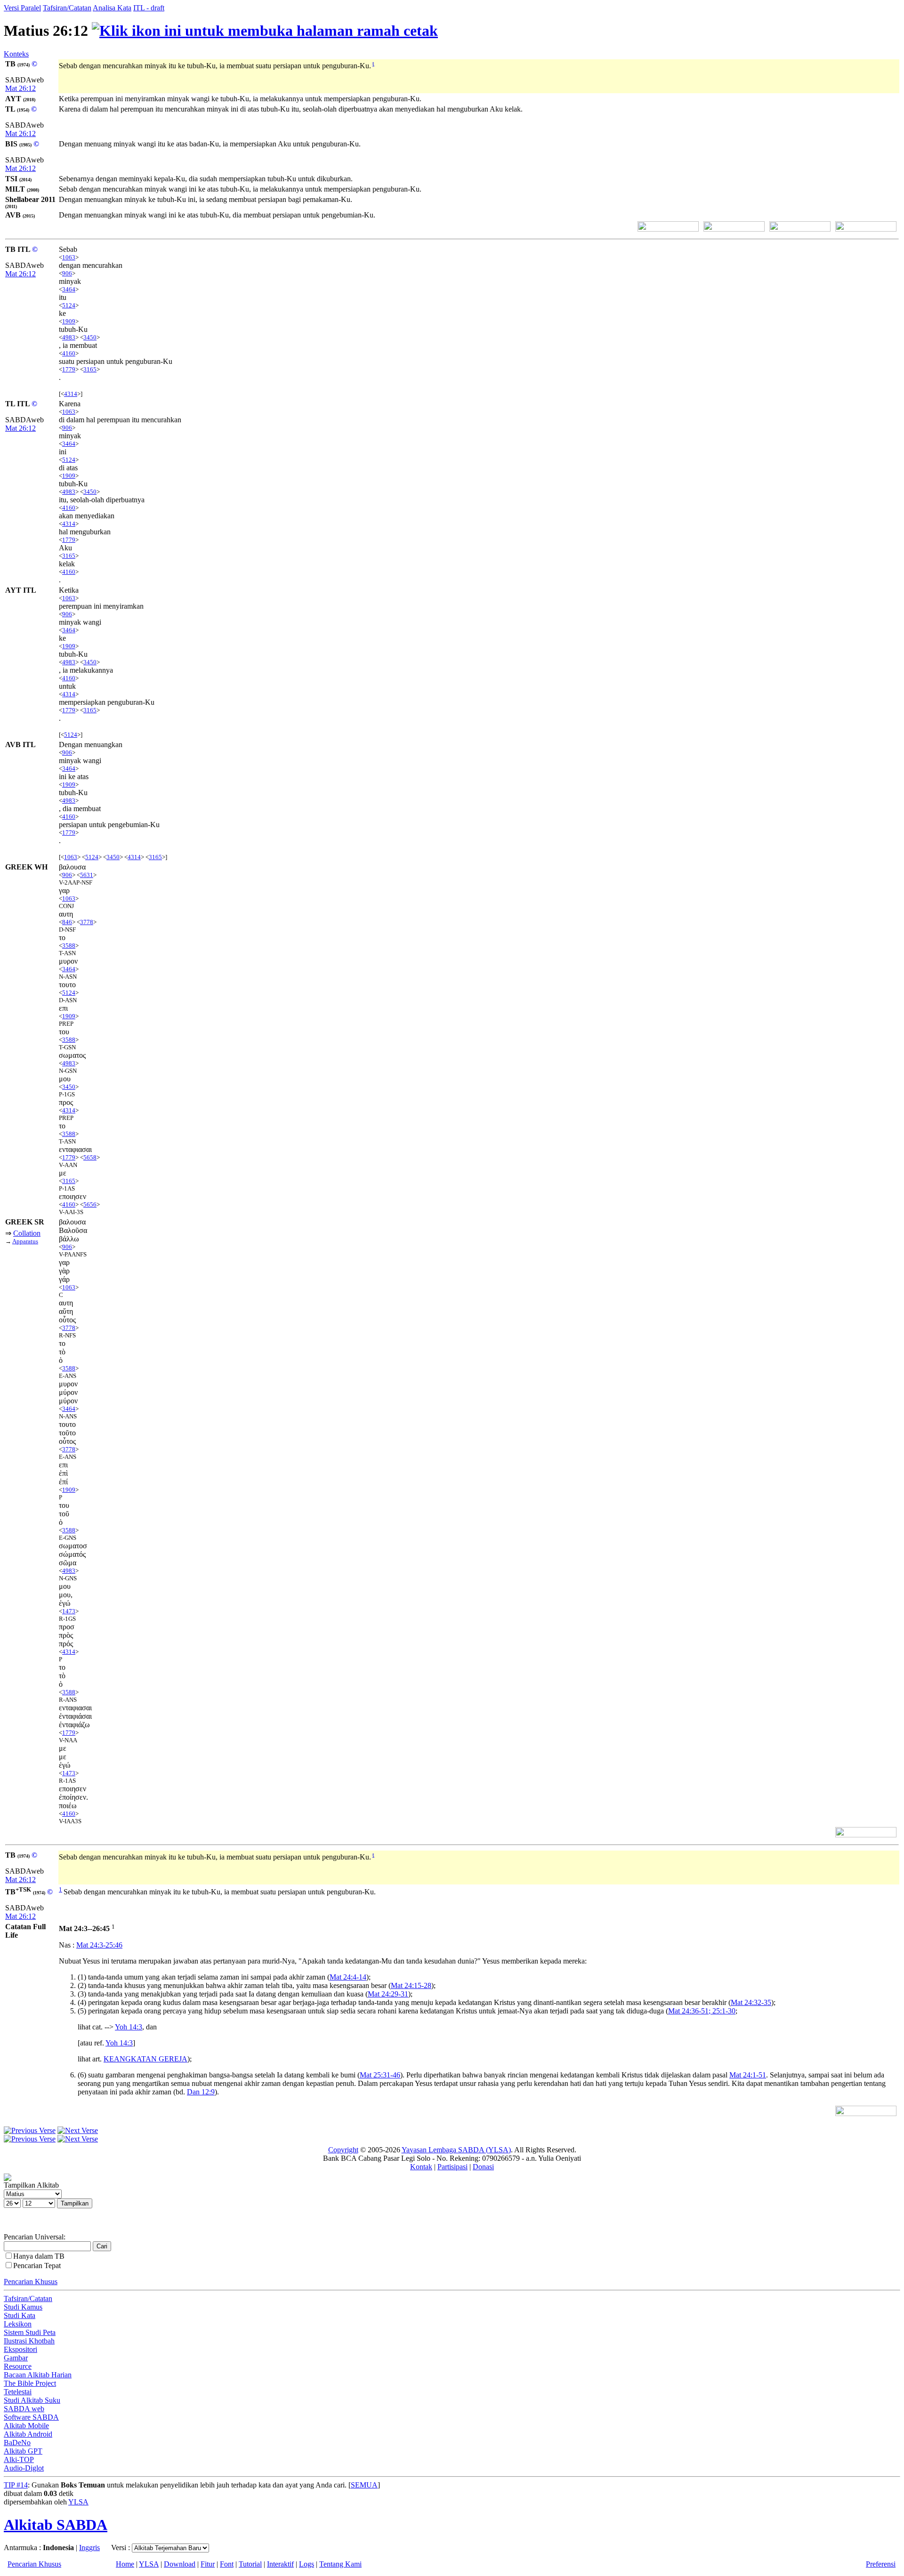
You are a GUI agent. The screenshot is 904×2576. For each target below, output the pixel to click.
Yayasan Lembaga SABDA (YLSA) (456, 2150)
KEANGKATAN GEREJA (145, 2059)
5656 (90, 1204)
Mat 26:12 (20, 88)
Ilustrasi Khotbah (29, 2341)
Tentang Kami (340, 2564)
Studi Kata (20, 2315)
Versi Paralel (22, 8)
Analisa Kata (112, 8)
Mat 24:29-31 (388, 1994)
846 (67, 922)
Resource (18, 2366)
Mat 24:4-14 (348, 1977)
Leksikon (18, 2324)
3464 (69, 289)
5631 (87, 875)
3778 (87, 922)
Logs (307, 2564)
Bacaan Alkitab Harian (38, 2375)
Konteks (16, 54)
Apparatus (25, 1241)
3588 (69, 946)
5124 (69, 305)
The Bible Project (30, 2383)
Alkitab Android (28, 2434)
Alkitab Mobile (26, 2426)
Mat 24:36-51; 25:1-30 (702, 2011)
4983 (69, 337)
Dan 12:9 (201, 2092)
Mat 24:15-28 (411, 1985)
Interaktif (280, 2564)
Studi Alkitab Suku (32, 2400)
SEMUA (364, 2485)
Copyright (343, 2150)
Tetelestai (18, 2392)
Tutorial (250, 2564)
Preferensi (881, 2564)
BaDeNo (17, 2443)
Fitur (208, 2564)
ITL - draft (149, 8)
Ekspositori (20, 2349)
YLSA (78, 2502)
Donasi (483, 2167)
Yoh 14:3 (129, 2027)
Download (180, 2564)
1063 (69, 257)
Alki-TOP (19, 2459)
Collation (27, 1233)
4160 (69, 353)
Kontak (421, 2167)
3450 (90, 337)
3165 (90, 369)
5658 (90, 1157)
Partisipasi (452, 2167)
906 (67, 273)
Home (125, 2564)
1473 (69, 1611)
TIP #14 (16, 2485)
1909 (69, 321)
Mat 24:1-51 (748, 2075)
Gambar (16, 2358)
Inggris (89, 2548)
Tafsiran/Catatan (67, 8)
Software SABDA (31, 2417)
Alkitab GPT (23, 2451)
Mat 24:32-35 (751, 2002)
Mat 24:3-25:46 (99, 1945)
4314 (71, 394)
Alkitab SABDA (56, 2525)
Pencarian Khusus (31, 2282)
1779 (69, 369)
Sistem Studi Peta (30, 2332)
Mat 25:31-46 (380, 2075)
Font (227, 2564)
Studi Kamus (23, 2307)
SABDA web (24, 2409)
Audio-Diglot (24, 2468)
